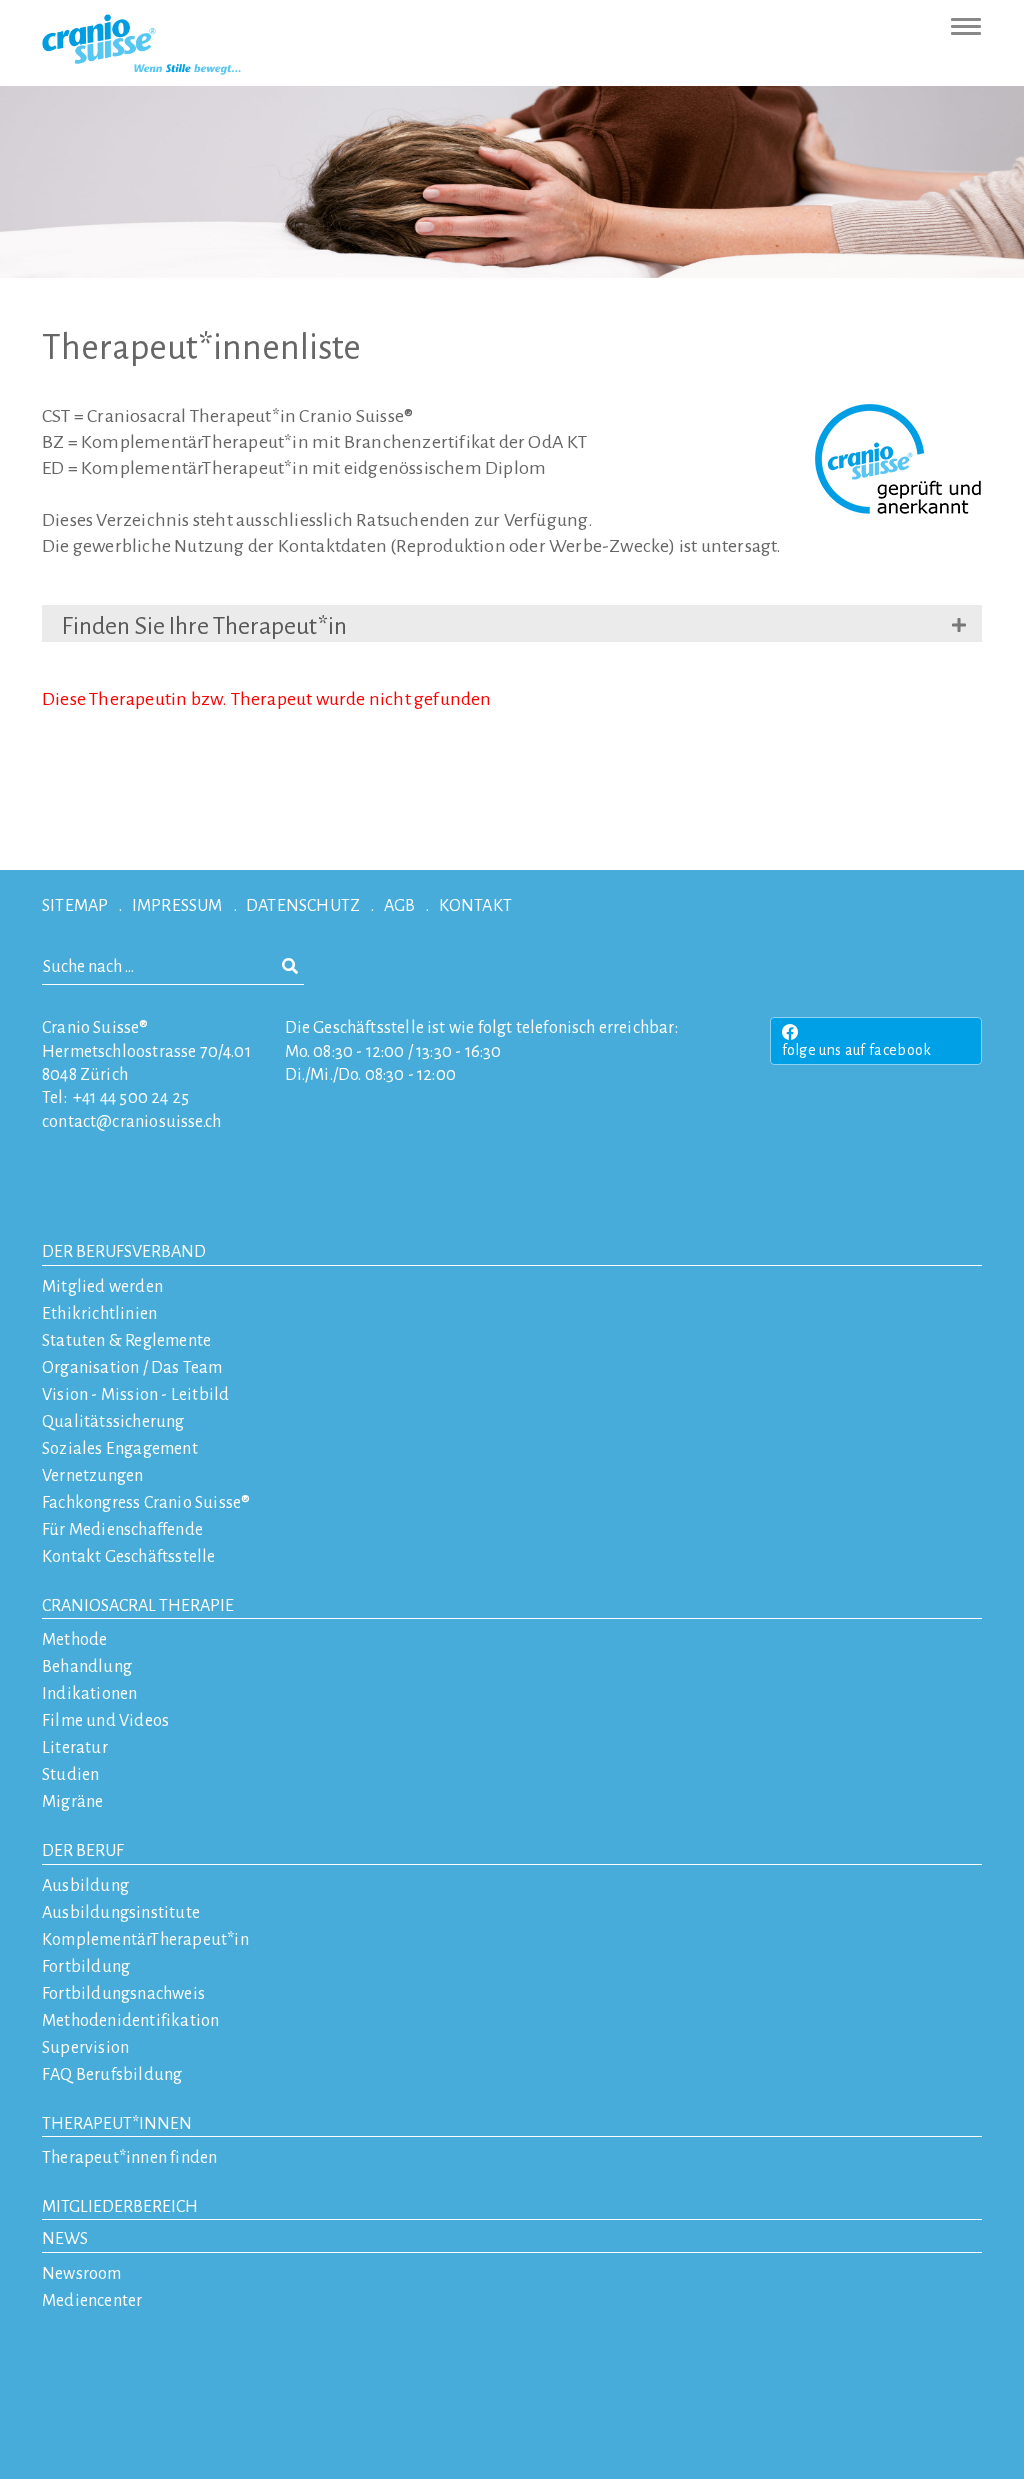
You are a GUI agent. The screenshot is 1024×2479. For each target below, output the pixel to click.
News (65, 2239)
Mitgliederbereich (120, 2207)
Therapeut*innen (117, 2124)
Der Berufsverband (124, 1252)
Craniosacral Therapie (138, 1606)
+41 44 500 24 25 (131, 1098)
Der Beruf (83, 1851)
